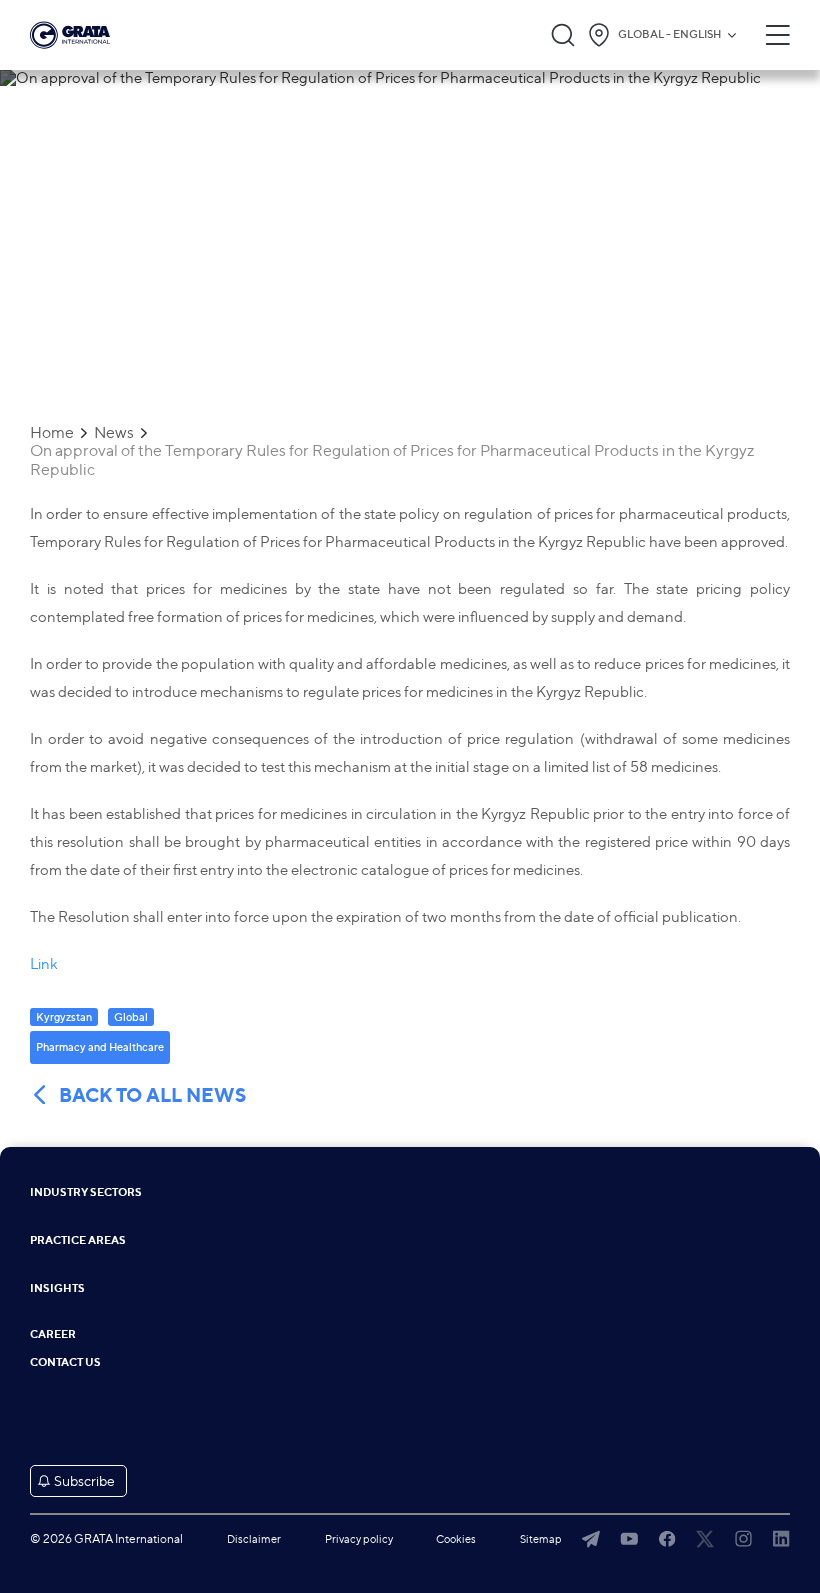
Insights (57, 1288)
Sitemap (541, 1539)
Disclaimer (254, 1539)
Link (44, 964)
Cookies (456, 1539)
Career (53, 1334)
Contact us (65, 1362)
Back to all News (152, 1095)
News (114, 433)
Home (52, 433)
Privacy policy (359, 1539)
